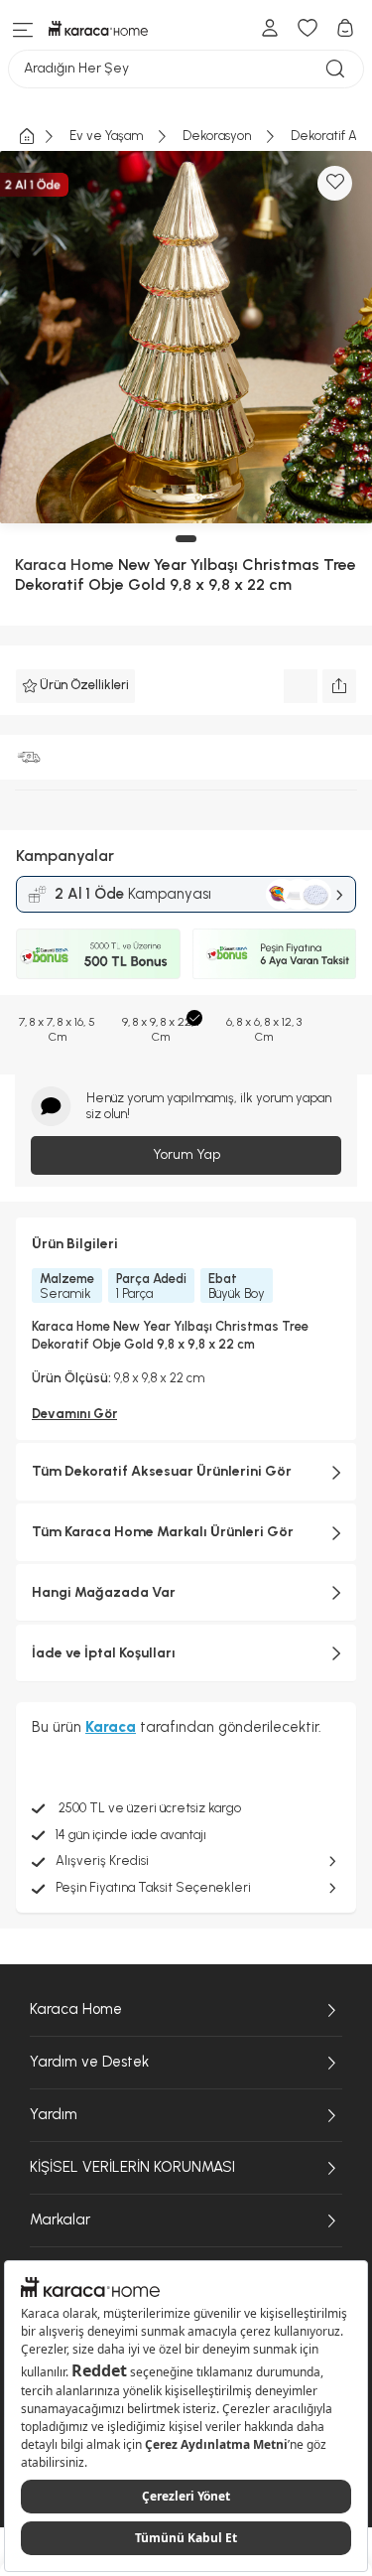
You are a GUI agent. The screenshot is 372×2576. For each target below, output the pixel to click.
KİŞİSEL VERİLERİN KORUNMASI (132, 2167)
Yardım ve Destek (89, 2062)
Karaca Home (76, 2009)
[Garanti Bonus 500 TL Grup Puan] (98, 953)
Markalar (60, 2219)
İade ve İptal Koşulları (104, 1653)
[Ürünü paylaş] (339, 686)
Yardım (54, 2114)
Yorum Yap (186, 1154)
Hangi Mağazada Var (104, 1592)
